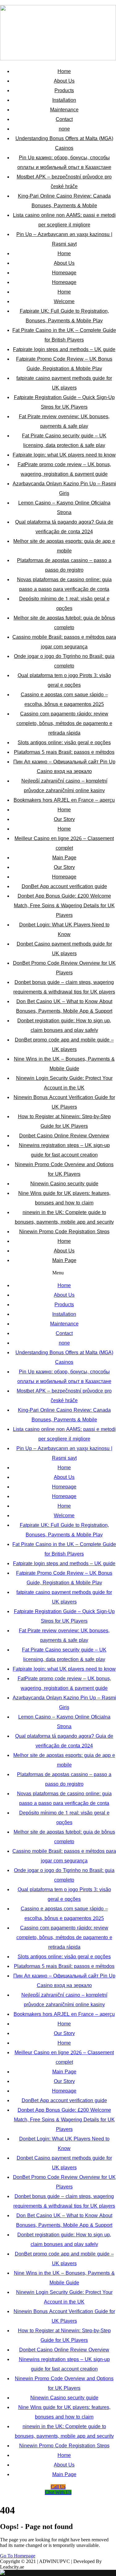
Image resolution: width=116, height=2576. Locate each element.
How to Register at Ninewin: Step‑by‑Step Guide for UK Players (64, 1121)
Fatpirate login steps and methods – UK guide (64, 349)
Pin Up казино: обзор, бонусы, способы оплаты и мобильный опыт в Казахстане (64, 162)
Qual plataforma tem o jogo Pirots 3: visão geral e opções (64, 680)
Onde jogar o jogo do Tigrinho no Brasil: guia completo (64, 661)
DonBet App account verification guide (64, 886)
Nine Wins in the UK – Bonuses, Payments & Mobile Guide (64, 1064)
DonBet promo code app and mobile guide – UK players (64, 1045)
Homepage (64, 273)
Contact (64, 119)
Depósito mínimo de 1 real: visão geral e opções (64, 603)
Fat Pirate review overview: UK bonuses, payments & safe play (64, 421)
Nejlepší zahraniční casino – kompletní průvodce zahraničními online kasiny (64, 786)
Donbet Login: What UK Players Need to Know (64, 930)
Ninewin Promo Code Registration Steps (64, 1232)
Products (64, 90)
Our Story (64, 819)
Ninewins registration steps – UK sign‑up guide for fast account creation (64, 1150)
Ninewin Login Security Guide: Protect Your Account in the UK (64, 1083)
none (64, 129)
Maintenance (64, 110)
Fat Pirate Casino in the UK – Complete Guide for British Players (64, 335)
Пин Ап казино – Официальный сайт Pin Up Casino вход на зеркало (64, 766)
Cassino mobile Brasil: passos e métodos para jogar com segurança (64, 642)
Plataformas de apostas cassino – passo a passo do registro (64, 565)
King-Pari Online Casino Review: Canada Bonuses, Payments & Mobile (64, 201)
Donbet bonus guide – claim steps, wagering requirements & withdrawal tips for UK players (64, 987)
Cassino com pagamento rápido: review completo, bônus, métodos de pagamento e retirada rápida (64, 723)
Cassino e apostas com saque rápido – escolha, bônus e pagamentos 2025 (64, 699)
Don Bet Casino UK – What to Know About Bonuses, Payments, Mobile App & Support (64, 1006)
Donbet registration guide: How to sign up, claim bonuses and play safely (64, 1025)
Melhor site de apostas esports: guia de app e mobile (64, 546)
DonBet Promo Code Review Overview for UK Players (64, 968)
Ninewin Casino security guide (64, 1184)
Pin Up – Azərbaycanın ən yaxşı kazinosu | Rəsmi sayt (64, 239)
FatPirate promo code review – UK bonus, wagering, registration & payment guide (64, 469)
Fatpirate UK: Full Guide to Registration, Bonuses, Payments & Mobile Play (64, 316)
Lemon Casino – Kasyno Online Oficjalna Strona (64, 508)
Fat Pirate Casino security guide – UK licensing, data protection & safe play (64, 440)
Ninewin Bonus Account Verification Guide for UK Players (64, 1102)
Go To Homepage (18, 2556)
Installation (64, 100)
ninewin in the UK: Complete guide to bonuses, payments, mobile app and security (64, 1217)
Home (64, 71)
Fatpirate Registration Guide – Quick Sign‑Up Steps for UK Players (64, 402)
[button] (58, 1273)
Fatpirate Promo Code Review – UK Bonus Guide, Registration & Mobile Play (64, 364)
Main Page (64, 858)
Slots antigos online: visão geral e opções (64, 743)
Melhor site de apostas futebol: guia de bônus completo (64, 623)
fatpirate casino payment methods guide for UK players (64, 383)
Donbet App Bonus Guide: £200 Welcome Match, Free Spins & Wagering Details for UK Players (64, 906)
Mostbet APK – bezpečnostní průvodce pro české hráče (64, 182)
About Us (64, 81)
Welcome (64, 301)
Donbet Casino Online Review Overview (64, 1136)
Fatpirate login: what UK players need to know (64, 455)
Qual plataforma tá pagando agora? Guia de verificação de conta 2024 (64, 527)
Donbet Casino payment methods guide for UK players (64, 949)
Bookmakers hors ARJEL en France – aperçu (64, 800)
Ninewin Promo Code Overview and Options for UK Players (64, 1169)
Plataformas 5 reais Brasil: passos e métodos (64, 752)
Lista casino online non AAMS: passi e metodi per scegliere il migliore (64, 220)
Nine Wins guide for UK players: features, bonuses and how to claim (64, 1198)
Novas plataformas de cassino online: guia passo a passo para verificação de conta (64, 584)
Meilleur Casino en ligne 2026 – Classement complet (64, 843)
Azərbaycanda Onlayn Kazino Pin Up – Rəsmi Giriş (64, 488)
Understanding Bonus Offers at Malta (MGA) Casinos (64, 143)
